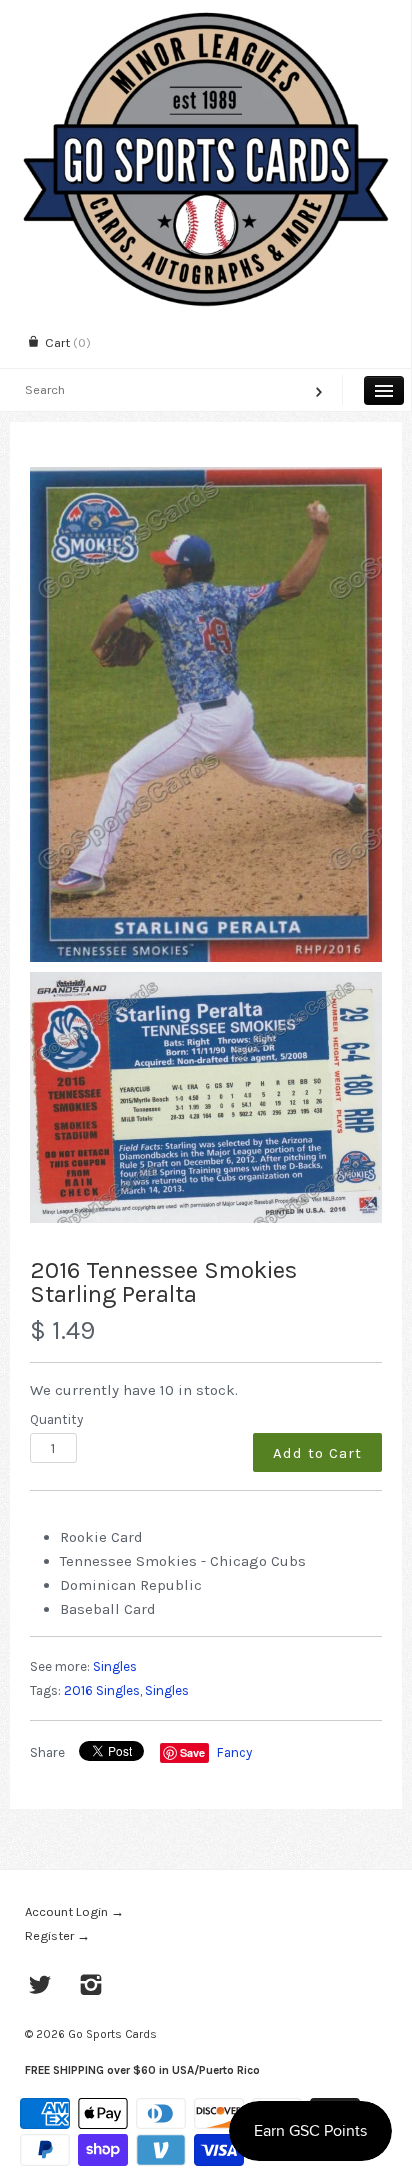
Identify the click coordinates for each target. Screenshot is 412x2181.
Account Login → (74, 1911)
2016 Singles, (103, 1690)
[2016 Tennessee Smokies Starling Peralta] (206, 714)
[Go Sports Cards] (205, 17)
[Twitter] (40, 1987)
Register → (57, 1935)
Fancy (234, 1752)
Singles (115, 1666)
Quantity (56, 1419)
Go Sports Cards (112, 2034)
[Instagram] (91, 1987)
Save (192, 1752)
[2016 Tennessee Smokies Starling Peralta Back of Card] (206, 1097)
